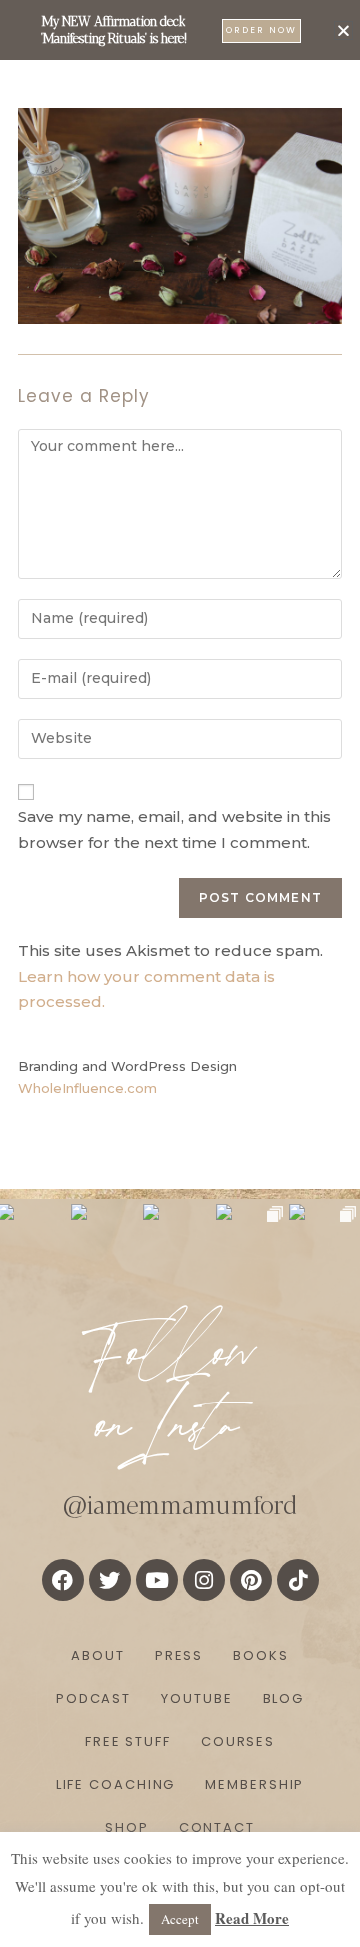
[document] (180, 973)
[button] (343, 30)
